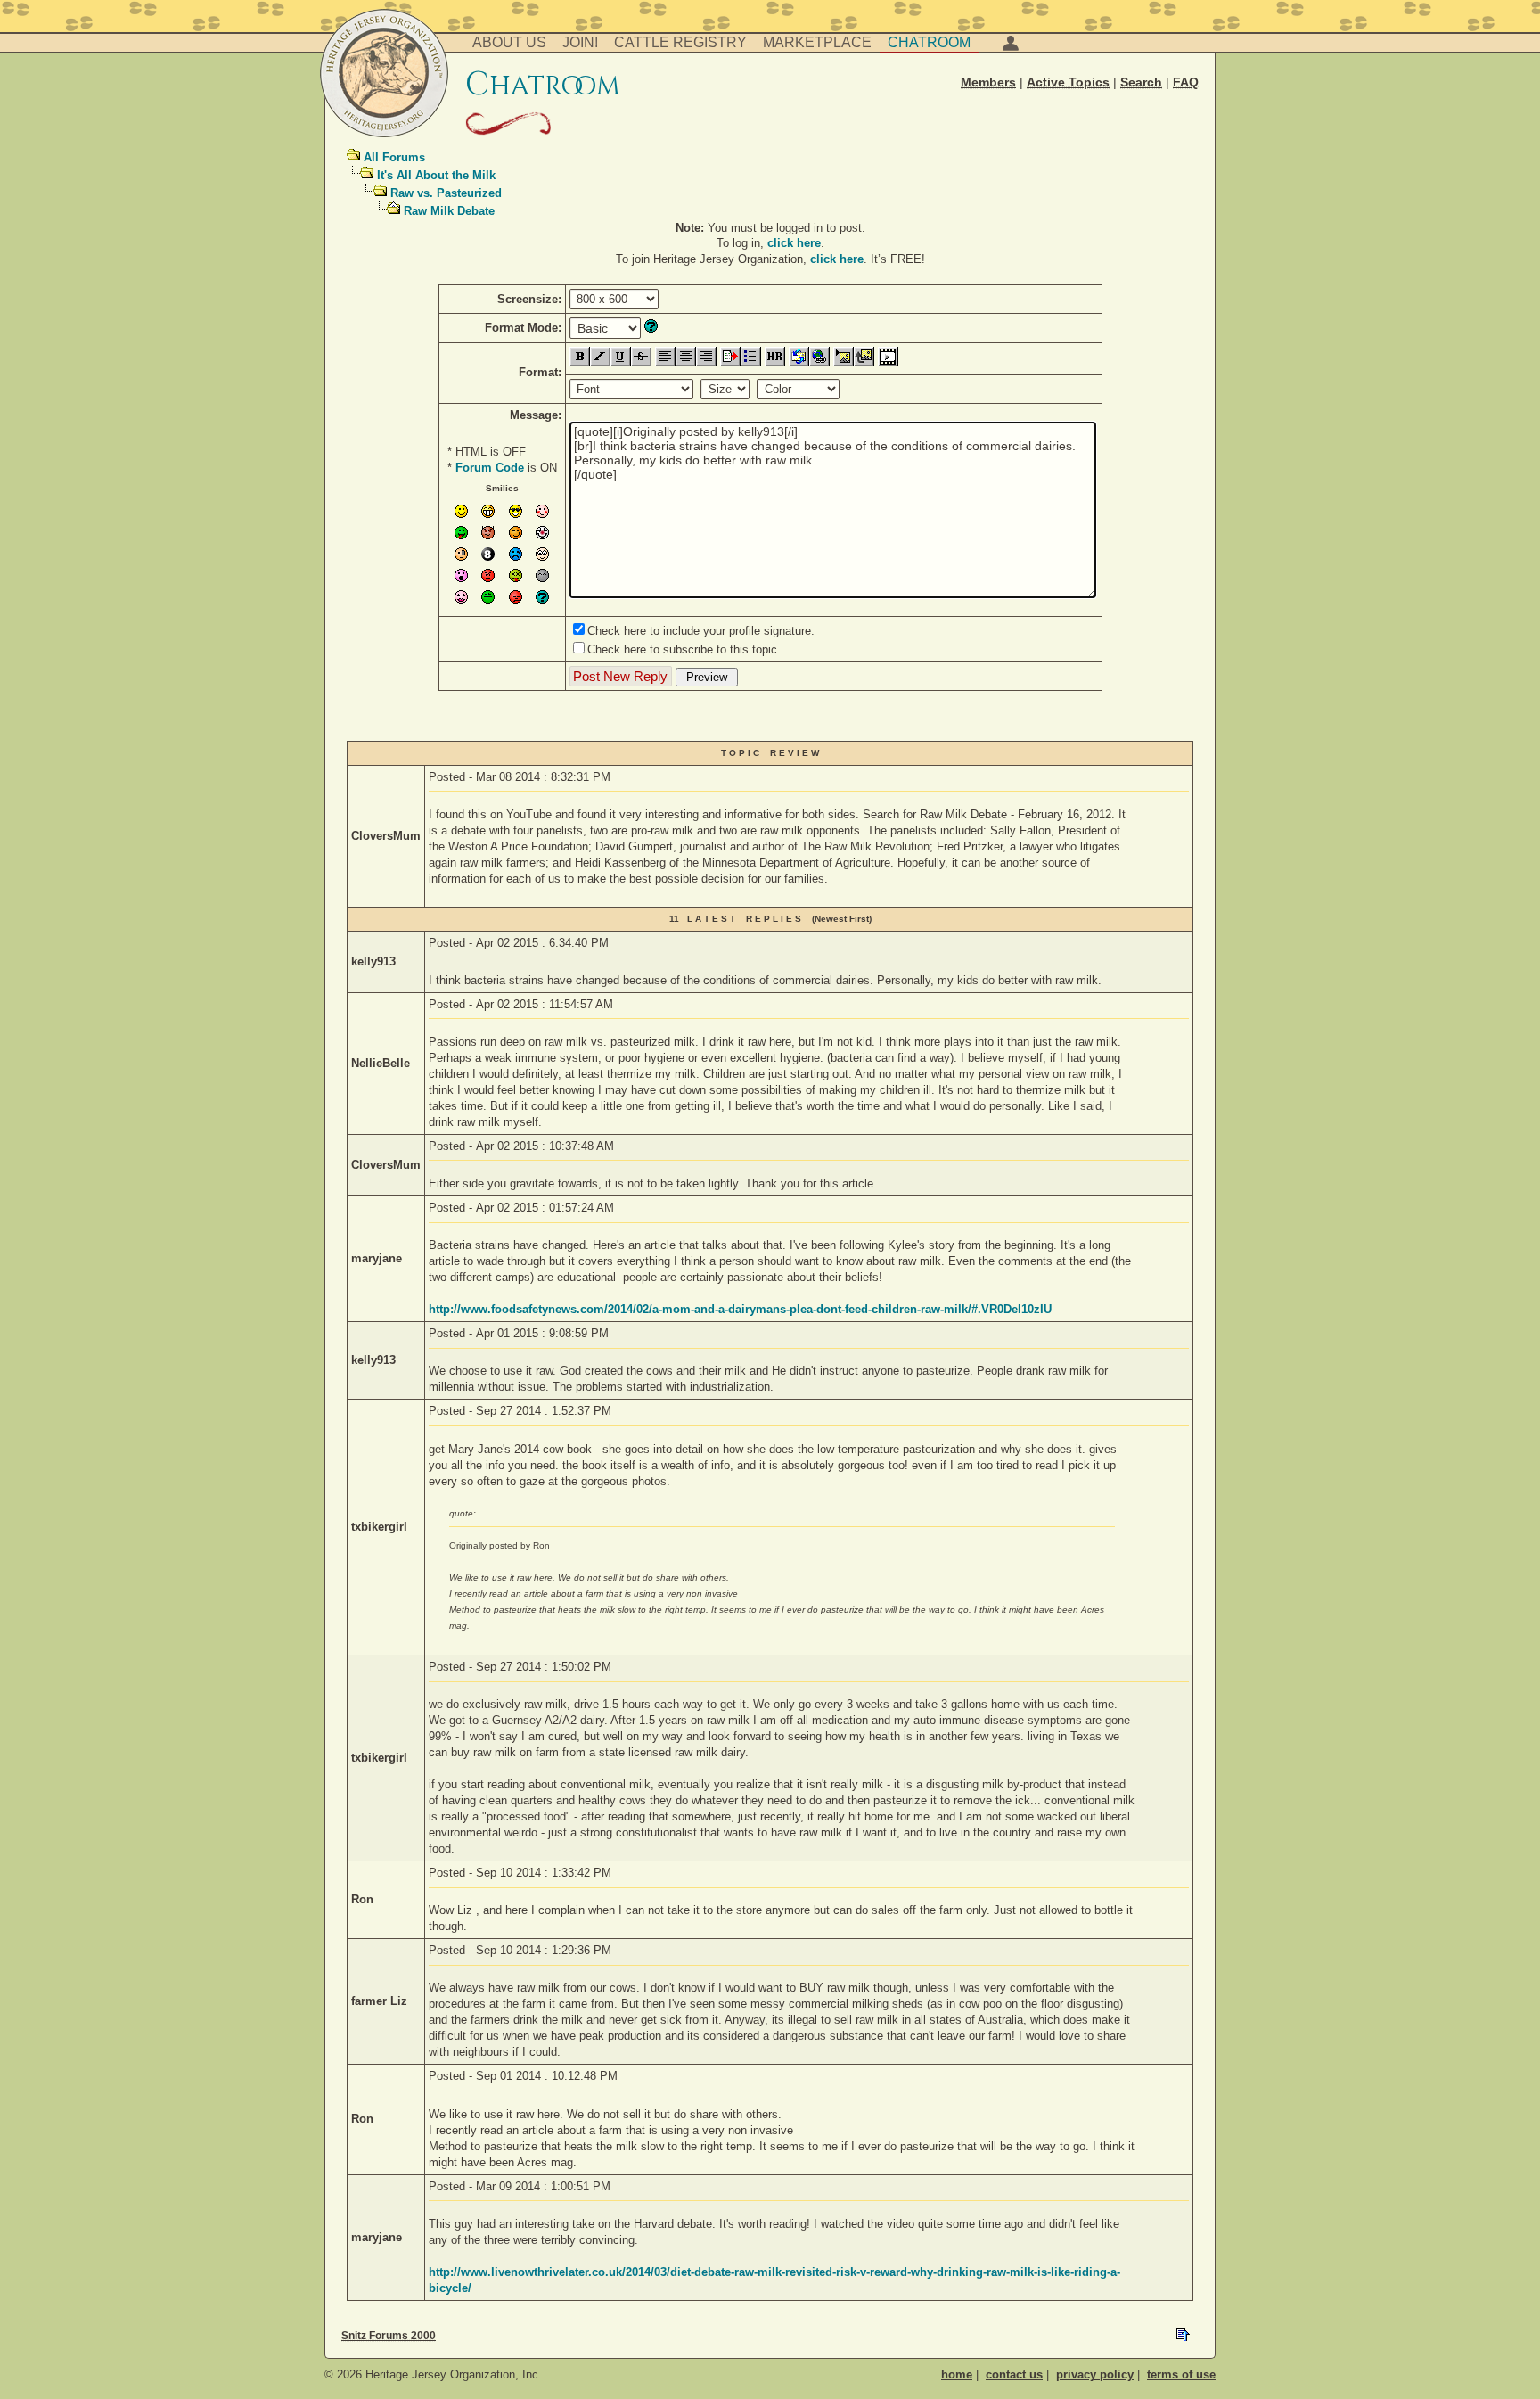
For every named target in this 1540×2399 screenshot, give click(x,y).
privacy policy (1095, 2374)
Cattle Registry (680, 42)
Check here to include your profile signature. (701, 631)
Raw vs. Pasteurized (446, 193)
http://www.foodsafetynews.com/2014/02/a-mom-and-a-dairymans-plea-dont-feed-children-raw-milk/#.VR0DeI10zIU (740, 1309)
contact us (1014, 2374)
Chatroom (929, 42)
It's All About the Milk (436, 175)
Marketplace (817, 42)
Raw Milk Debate (449, 211)
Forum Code (490, 468)
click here (794, 243)
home (957, 2374)
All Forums (394, 157)
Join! (580, 42)
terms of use (1181, 2374)
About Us (509, 42)
